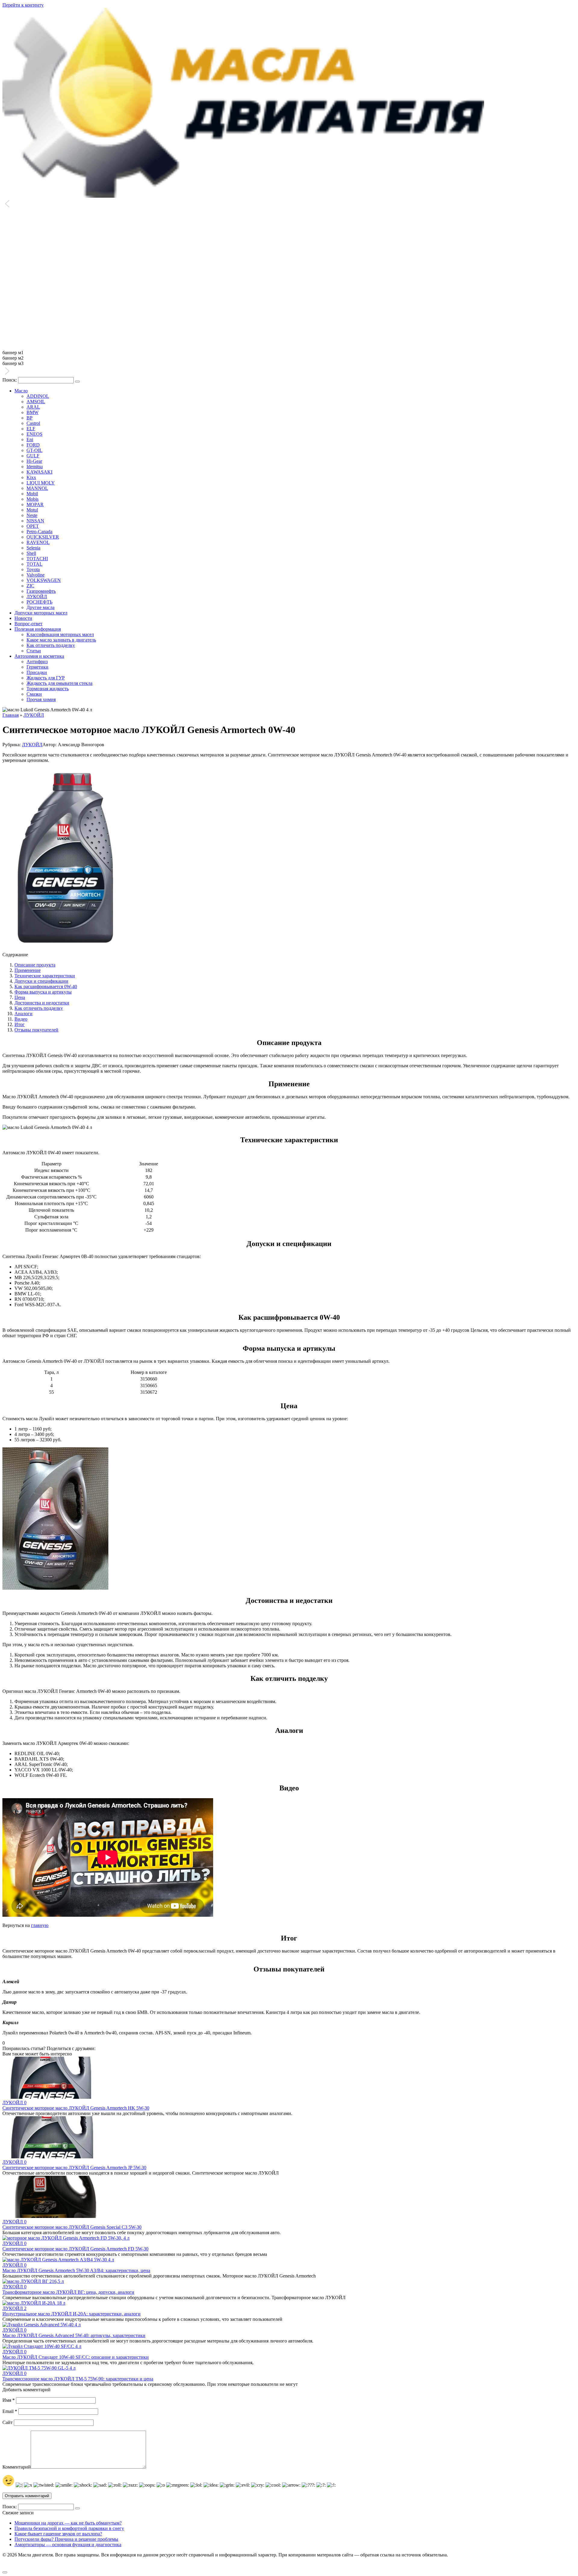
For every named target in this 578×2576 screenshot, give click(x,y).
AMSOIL (36, 402)
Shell (31, 553)
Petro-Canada (39, 532)
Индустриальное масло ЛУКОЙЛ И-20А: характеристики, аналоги (71, 2314)
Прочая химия (41, 699)
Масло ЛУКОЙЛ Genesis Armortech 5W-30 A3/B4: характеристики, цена (76, 2270)
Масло (21, 391)
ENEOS (34, 434)
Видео (21, 1019)
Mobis (33, 499)
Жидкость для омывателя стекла (59, 683)
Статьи (34, 651)
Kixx (31, 477)
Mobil (32, 494)
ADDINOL (38, 396)
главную (40, 1925)
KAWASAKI (39, 472)
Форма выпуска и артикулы (43, 992)
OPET (33, 526)
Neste (32, 515)
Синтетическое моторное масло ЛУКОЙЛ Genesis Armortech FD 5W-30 (75, 2249)
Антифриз (37, 662)
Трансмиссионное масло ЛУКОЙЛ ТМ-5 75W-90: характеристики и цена (78, 2379)
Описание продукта (35, 965)
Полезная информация (38, 629)
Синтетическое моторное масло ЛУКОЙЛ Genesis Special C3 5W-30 (72, 2227)
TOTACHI (37, 559)
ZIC (30, 586)
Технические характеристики (45, 976)
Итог (20, 1024)
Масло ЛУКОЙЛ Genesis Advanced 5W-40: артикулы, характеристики (74, 2335)
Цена (20, 997)
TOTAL (34, 564)
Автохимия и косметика (39, 656)
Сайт (8, 2422)
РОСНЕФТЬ (39, 602)
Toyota (33, 569)
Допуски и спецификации (41, 981)
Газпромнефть (41, 591)
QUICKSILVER (43, 537)
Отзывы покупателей (36, 1030)
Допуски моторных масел (41, 613)
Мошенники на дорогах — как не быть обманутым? (68, 2523)
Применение (28, 970)
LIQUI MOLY (41, 483)
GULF (33, 456)
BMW (33, 412)
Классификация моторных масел (60, 634)
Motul (32, 510)
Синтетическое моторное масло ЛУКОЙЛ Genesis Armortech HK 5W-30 (76, 2108)
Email (10, 2411)
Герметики (37, 667)
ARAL (33, 407)
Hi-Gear (34, 461)
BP (30, 418)
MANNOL (37, 488)
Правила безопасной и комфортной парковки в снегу (69, 2528)
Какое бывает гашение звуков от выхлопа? (58, 2534)
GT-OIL (34, 450)
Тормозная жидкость (48, 689)
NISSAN (35, 521)
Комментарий (17, 2467)
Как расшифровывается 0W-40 (46, 986)
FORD (33, 445)
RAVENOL (38, 542)
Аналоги (23, 1014)
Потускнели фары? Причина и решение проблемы (66, 2539)
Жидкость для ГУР (46, 678)
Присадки (37, 672)
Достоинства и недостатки (42, 1003)
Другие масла (40, 607)
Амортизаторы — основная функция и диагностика (68, 2545)
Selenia (33, 548)
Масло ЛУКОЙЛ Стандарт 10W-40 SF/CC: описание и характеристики (76, 2357)
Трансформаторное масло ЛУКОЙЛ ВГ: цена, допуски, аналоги (68, 2292)
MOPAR (35, 504)
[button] (289, 204)
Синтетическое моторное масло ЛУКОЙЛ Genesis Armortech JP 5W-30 (74, 2168)
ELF (31, 429)
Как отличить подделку (51, 645)
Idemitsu (35, 467)
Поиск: (10, 380)
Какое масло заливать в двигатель (61, 640)
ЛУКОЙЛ (37, 597)
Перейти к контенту (23, 5)
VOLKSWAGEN (44, 580)
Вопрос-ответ (28, 624)
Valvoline (36, 575)
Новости (23, 618)
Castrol (33, 423)
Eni (30, 439)
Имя (9, 2400)
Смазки (34, 694)
